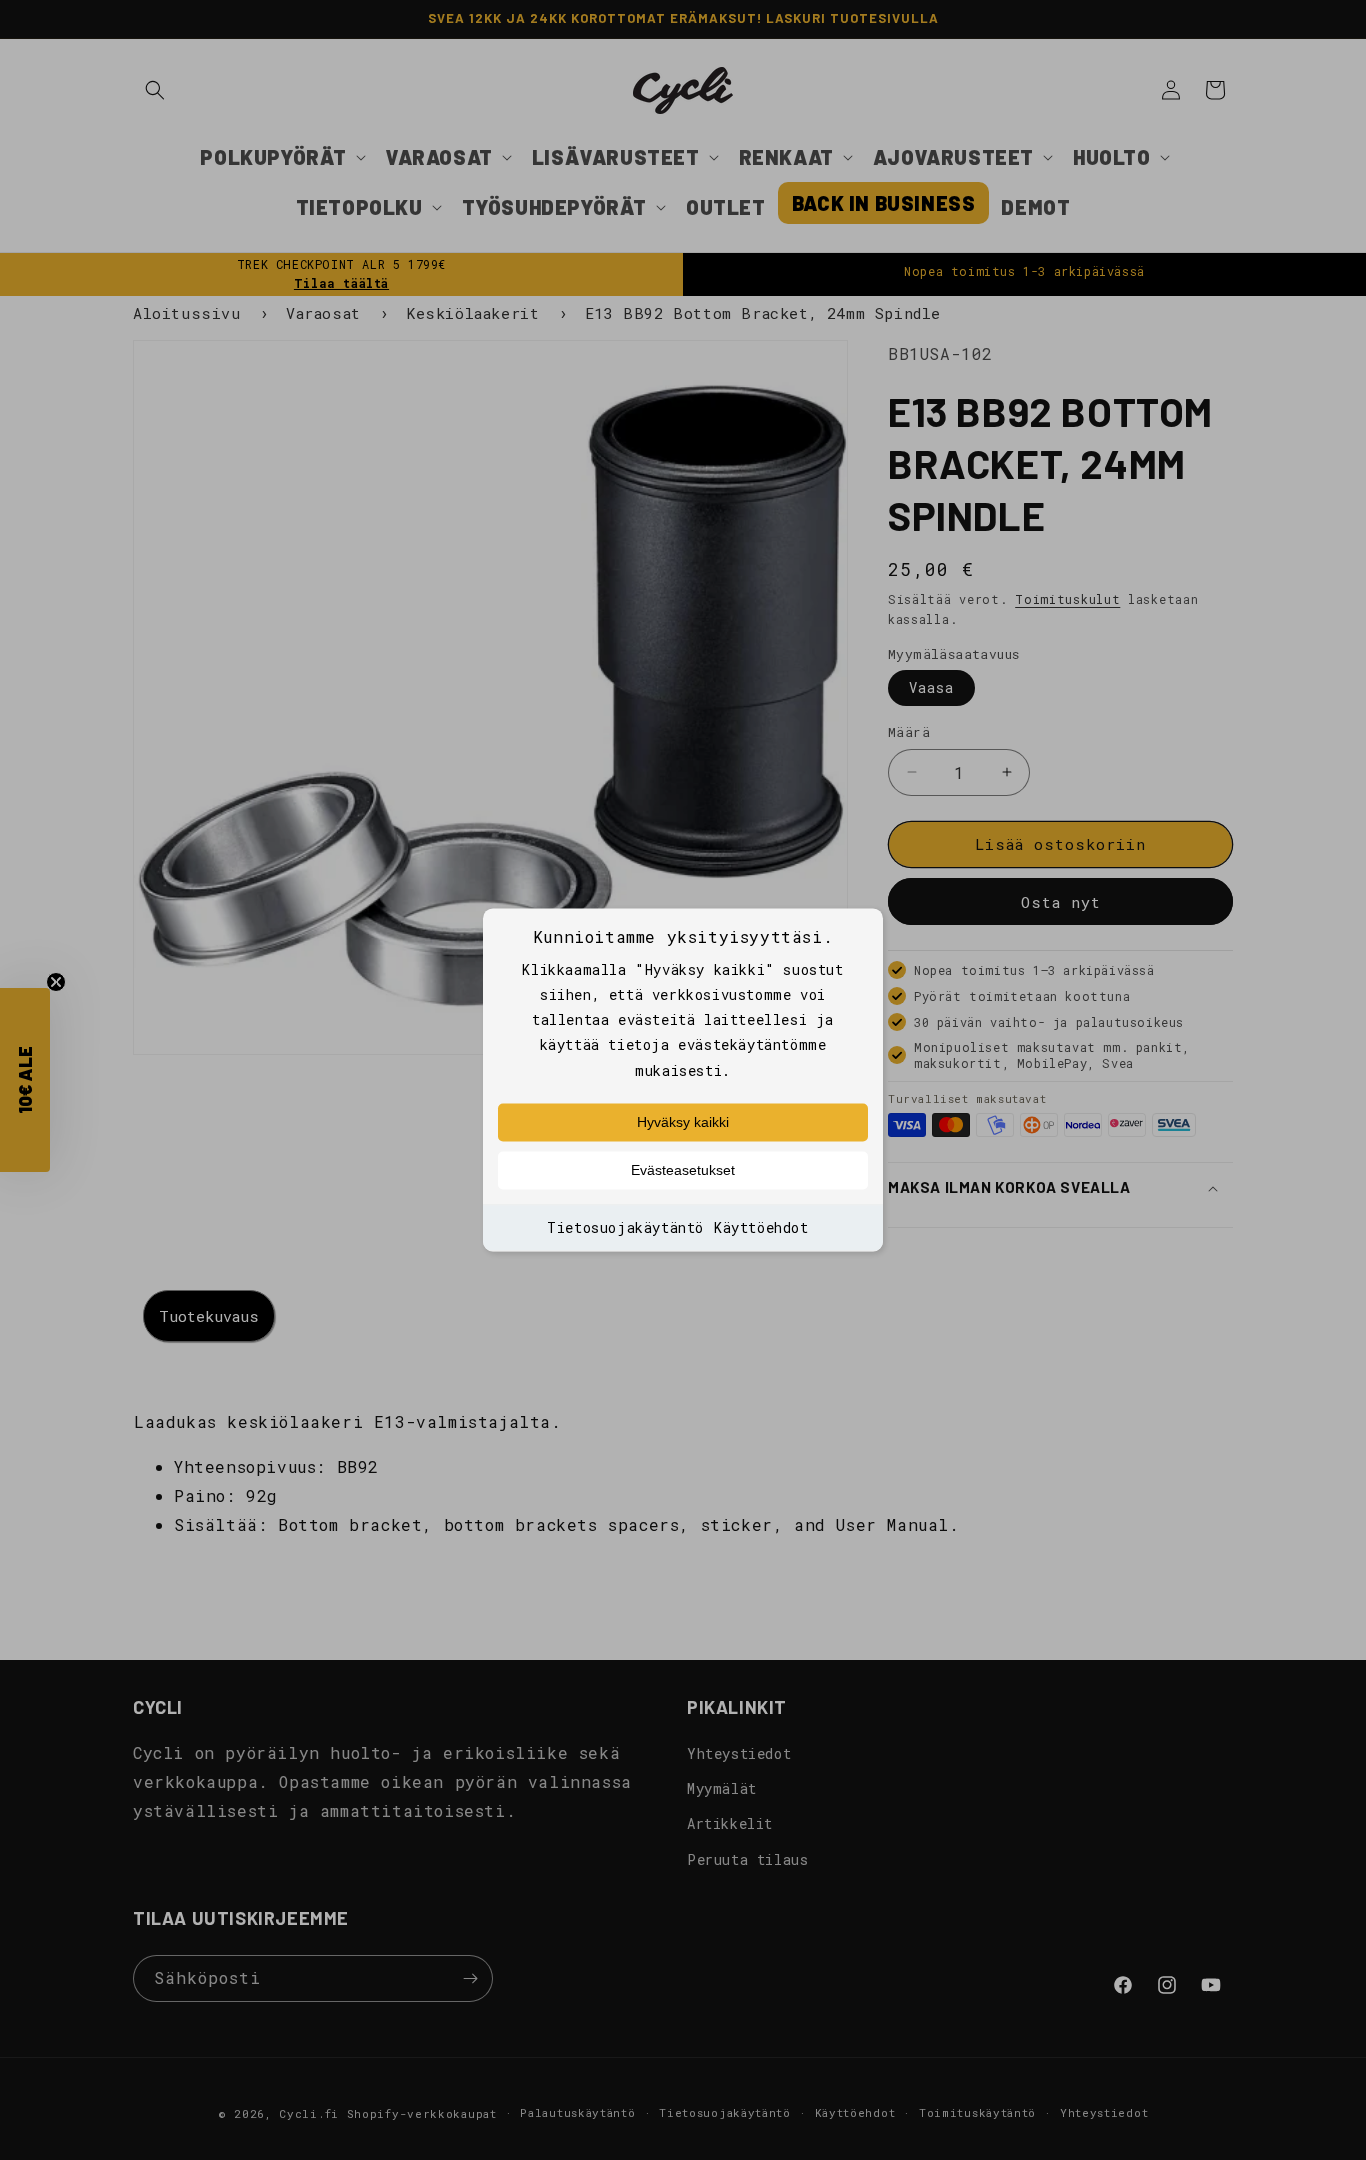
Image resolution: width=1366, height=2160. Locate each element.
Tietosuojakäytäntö (625, 1227)
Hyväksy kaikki (683, 1122)
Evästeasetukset (683, 1170)
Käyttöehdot (761, 1227)
